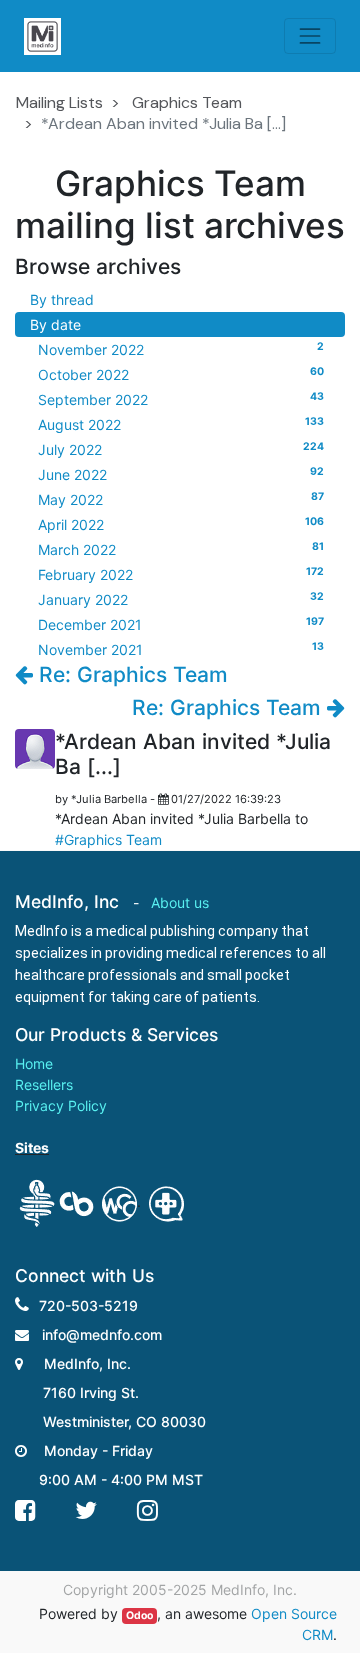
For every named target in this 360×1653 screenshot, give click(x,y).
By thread (62, 299)
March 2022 (181, 549)
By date (55, 324)
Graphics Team (187, 102)
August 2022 (181, 424)
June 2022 (181, 474)
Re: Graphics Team (130, 674)
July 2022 (181, 449)
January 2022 (181, 599)
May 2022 (181, 499)
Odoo (139, 1615)
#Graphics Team (108, 839)
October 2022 (181, 374)
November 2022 (181, 349)
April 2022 (181, 524)
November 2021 (181, 649)
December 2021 (181, 624)
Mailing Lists (59, 102)
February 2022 (181, 574)
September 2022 (181, 399)
